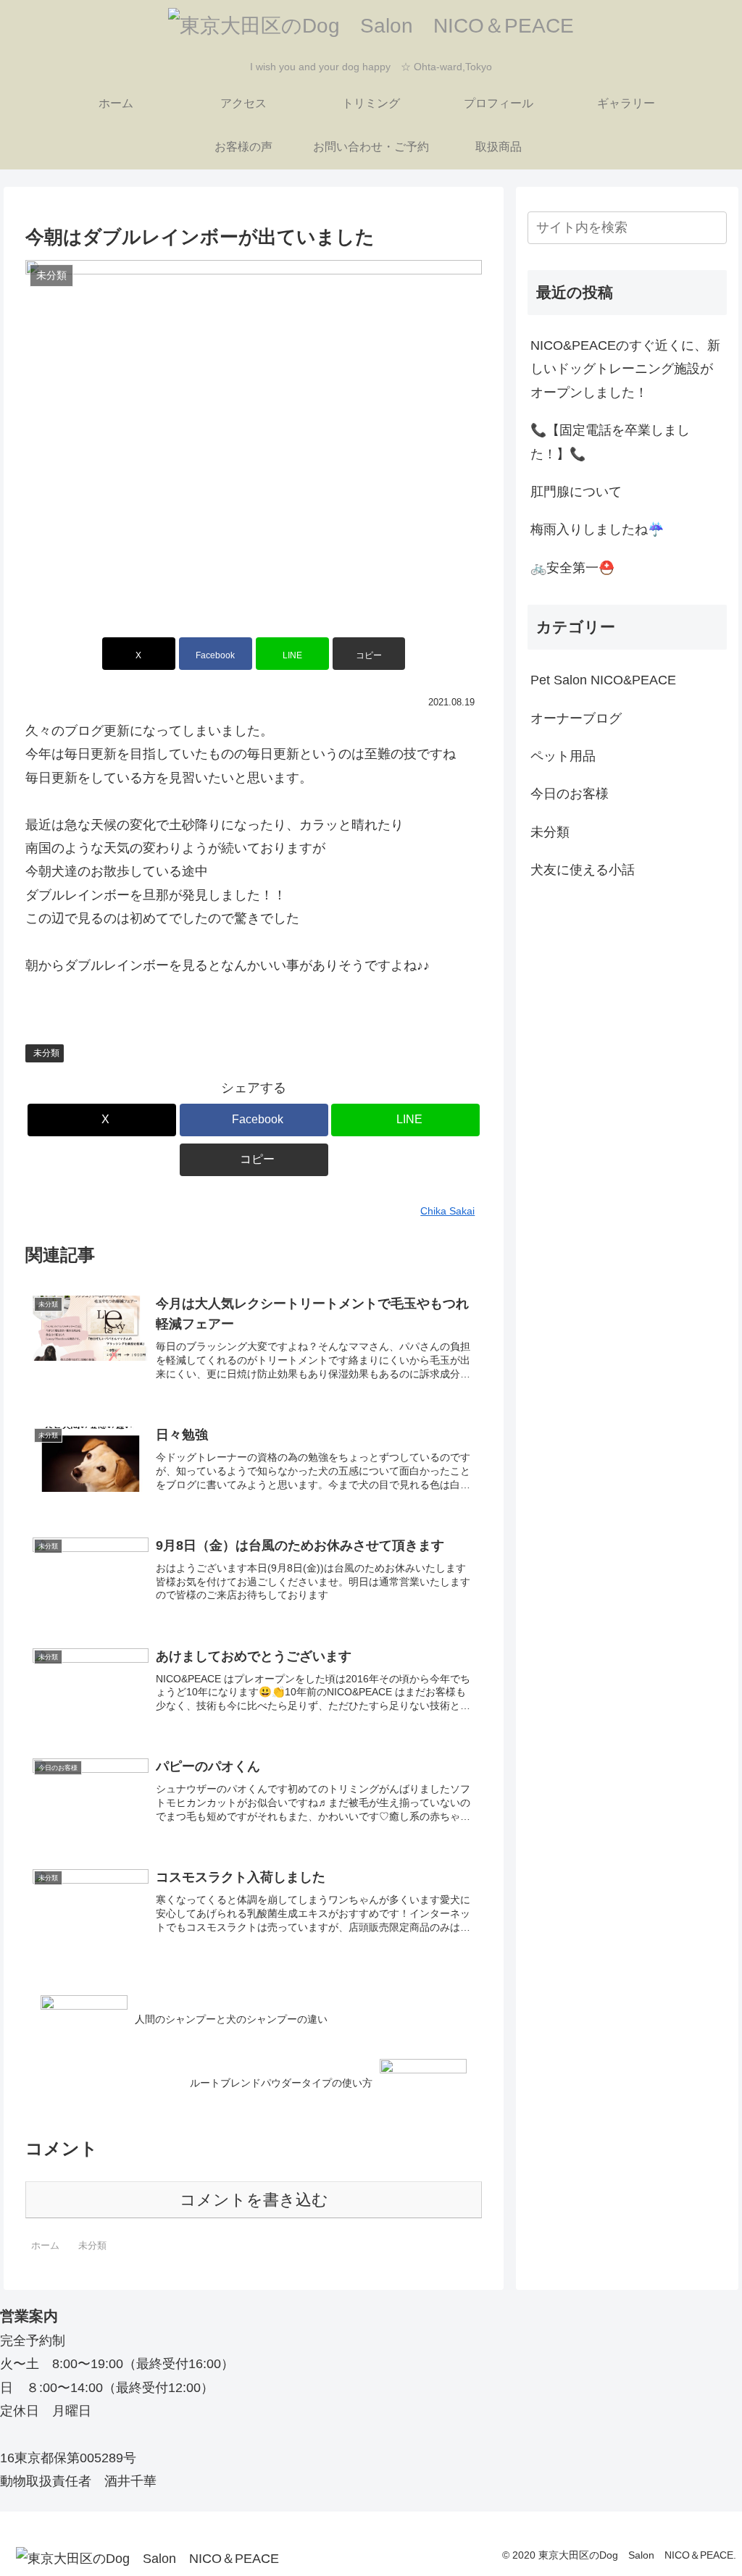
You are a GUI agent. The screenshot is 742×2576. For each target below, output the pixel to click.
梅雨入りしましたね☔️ (597, 529)
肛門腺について (576, 492)
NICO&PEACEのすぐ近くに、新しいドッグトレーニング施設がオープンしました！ (625, 369)
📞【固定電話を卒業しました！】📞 (610, 442)
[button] (369, 654)
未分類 (46, 1053)
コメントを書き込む (254, 2200)
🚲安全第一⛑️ (572, 568)
